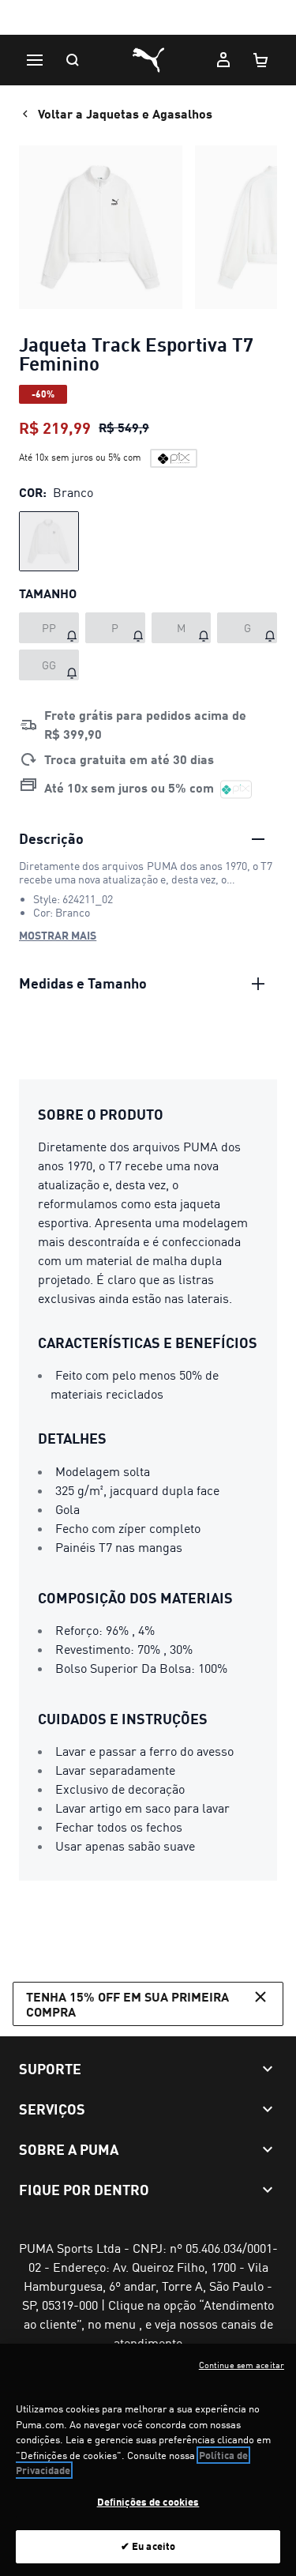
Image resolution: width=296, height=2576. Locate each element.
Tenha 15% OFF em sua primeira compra (127, 2004)
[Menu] (35, 60)
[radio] (49, 541)
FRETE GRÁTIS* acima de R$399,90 (148, 19)
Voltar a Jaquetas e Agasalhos (125, 113)
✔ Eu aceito (148, 2546)
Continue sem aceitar (242, 2365)
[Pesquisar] (73, 60)
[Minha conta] (223, 60)
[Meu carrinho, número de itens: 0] (261, 60)
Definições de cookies (148, 2502)
